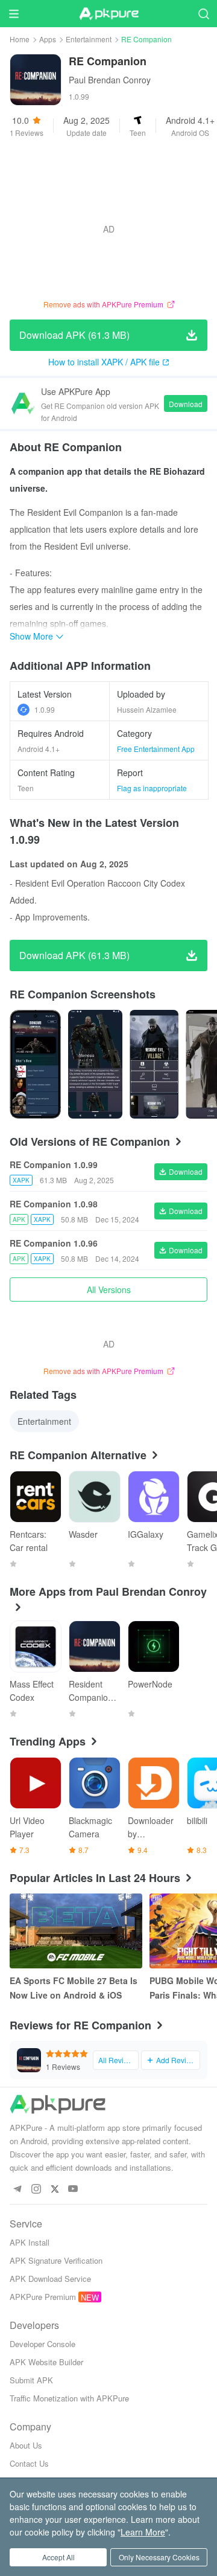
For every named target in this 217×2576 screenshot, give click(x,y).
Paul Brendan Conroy (110, 80)
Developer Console (42, 2344)
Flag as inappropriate (152, 788)
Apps (48, 39)
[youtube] (73, 2189)
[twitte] (55, 2189)
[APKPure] (108, 14)
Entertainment (89, 39)
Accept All (58, 2557)
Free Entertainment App (156, 749)
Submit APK (31, 2380)
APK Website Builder (46, 2362)
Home (20, 39)
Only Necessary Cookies (159, 2557)
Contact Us (29, 2463)
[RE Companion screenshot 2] (154, 1064)
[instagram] (36, 2189)
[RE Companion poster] (35, 1064)
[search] (203, 14)
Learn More (143, 2532)
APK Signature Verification (56, 2260)
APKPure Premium (43, 2297)
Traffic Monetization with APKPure (69, 2398)
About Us (26, 2445)
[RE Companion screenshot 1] (95, 1064)
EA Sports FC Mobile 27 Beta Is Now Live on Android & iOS (74, 1988)
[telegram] (17, 2189)
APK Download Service (50, 2279)
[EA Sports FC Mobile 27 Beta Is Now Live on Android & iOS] (76, 1931)
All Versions (109, 1290)
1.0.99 (45, 709)
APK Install (30, 2242)
